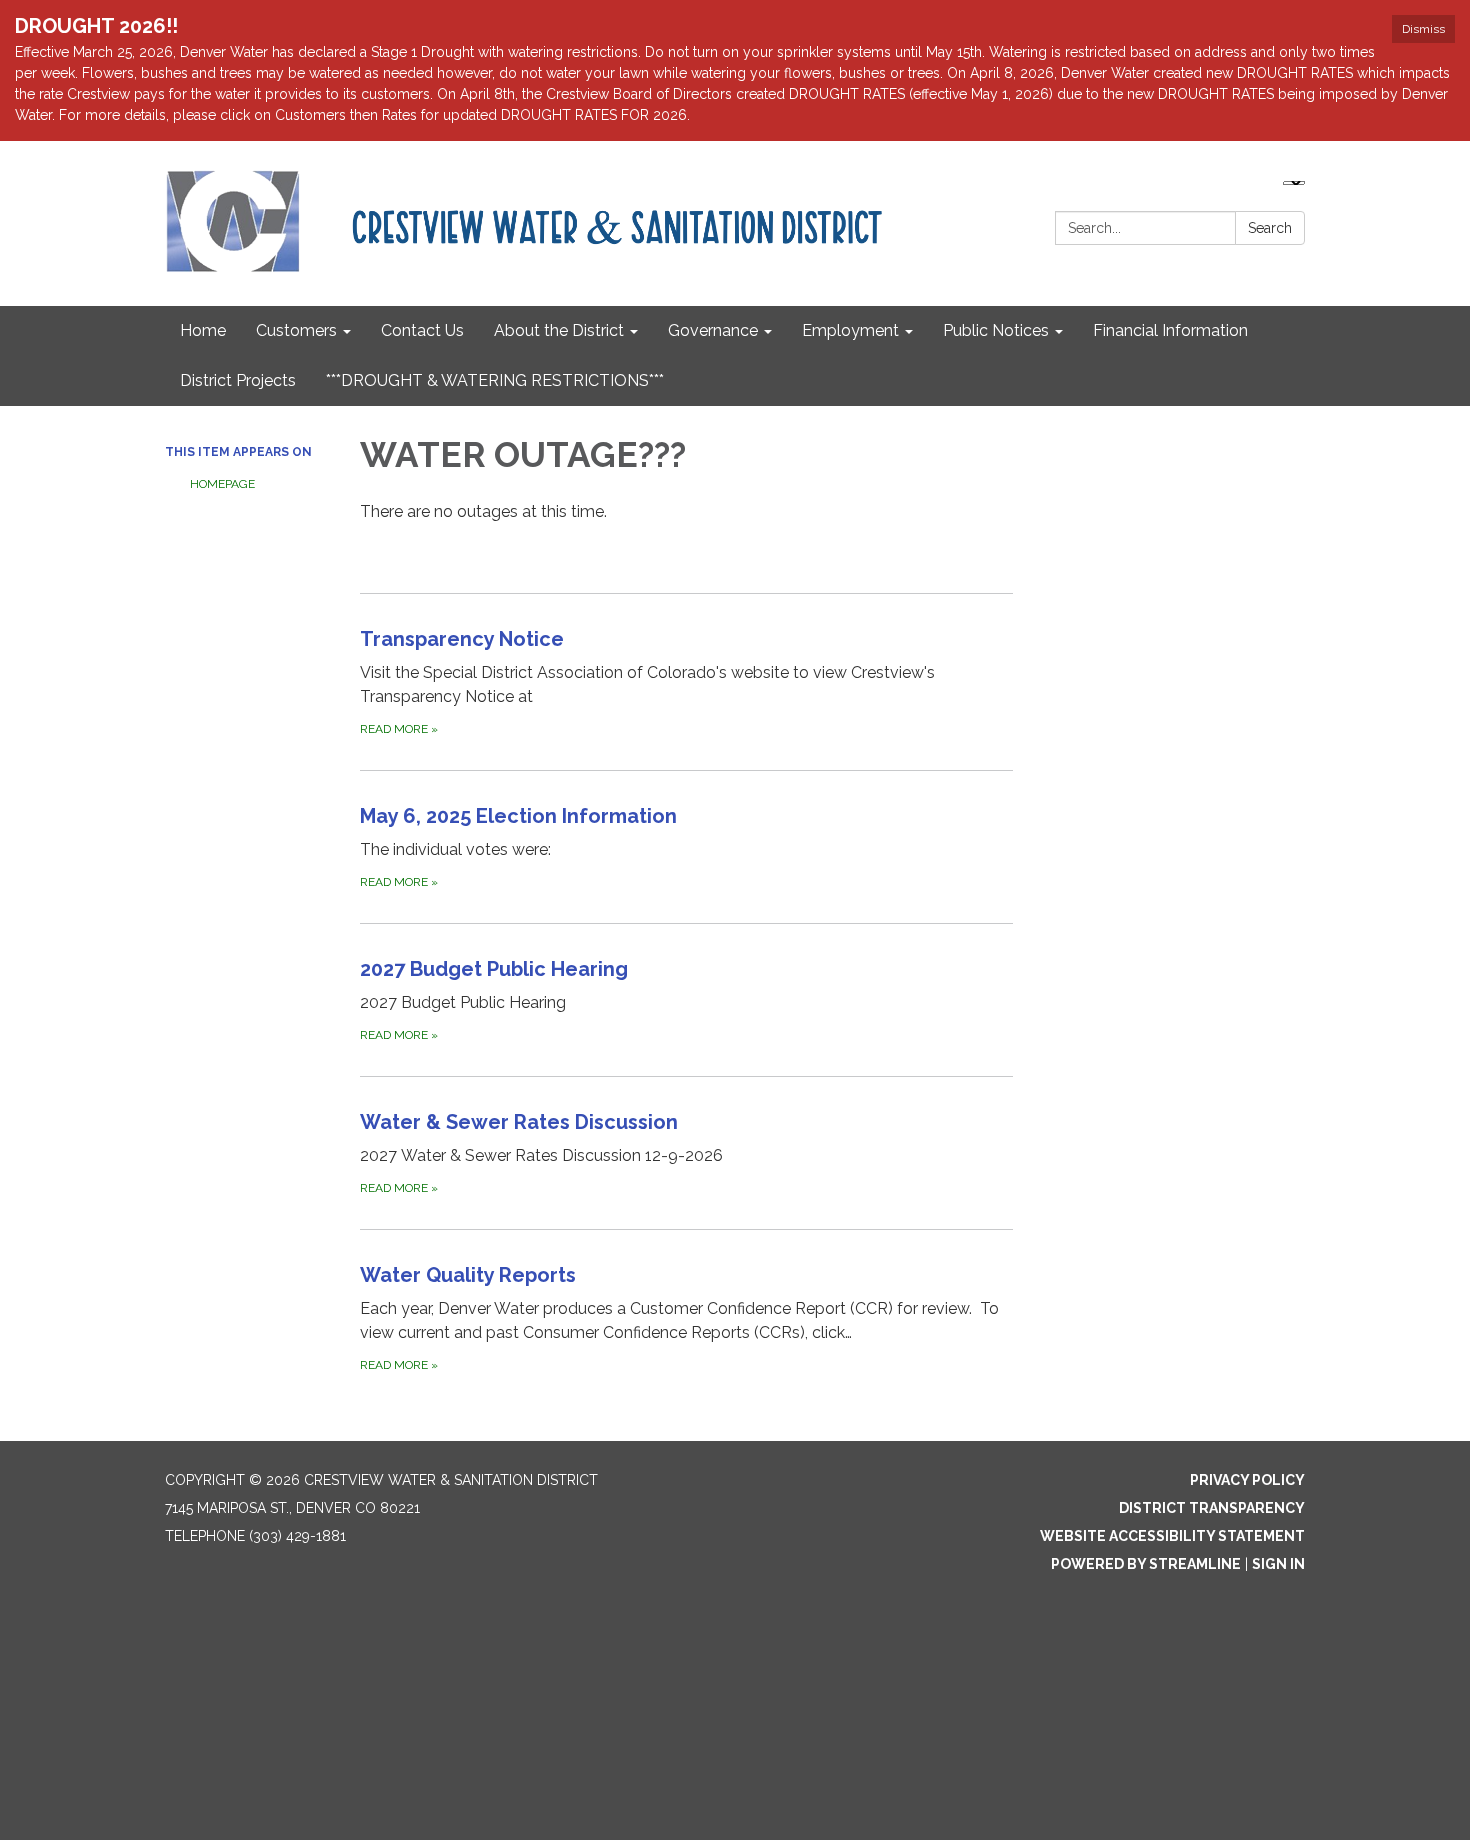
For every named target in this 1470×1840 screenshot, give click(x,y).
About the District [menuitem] (559, 330)
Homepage (222, 484)
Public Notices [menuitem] (996, 330)
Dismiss (1423, 29)
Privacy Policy (1247, 1480)
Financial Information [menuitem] (1170, 330)
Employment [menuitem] (850, 330)
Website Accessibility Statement (1172, 1536)
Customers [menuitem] (296, 330)
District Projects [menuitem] (238, 380)
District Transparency (1212, 1508)
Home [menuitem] (203, 330)
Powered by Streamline (1146, 1564)
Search (1270, 228)
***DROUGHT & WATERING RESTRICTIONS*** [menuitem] (495, 380)
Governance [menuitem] (713, 330)
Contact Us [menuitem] (422, 330)
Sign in (1278, 1564)
